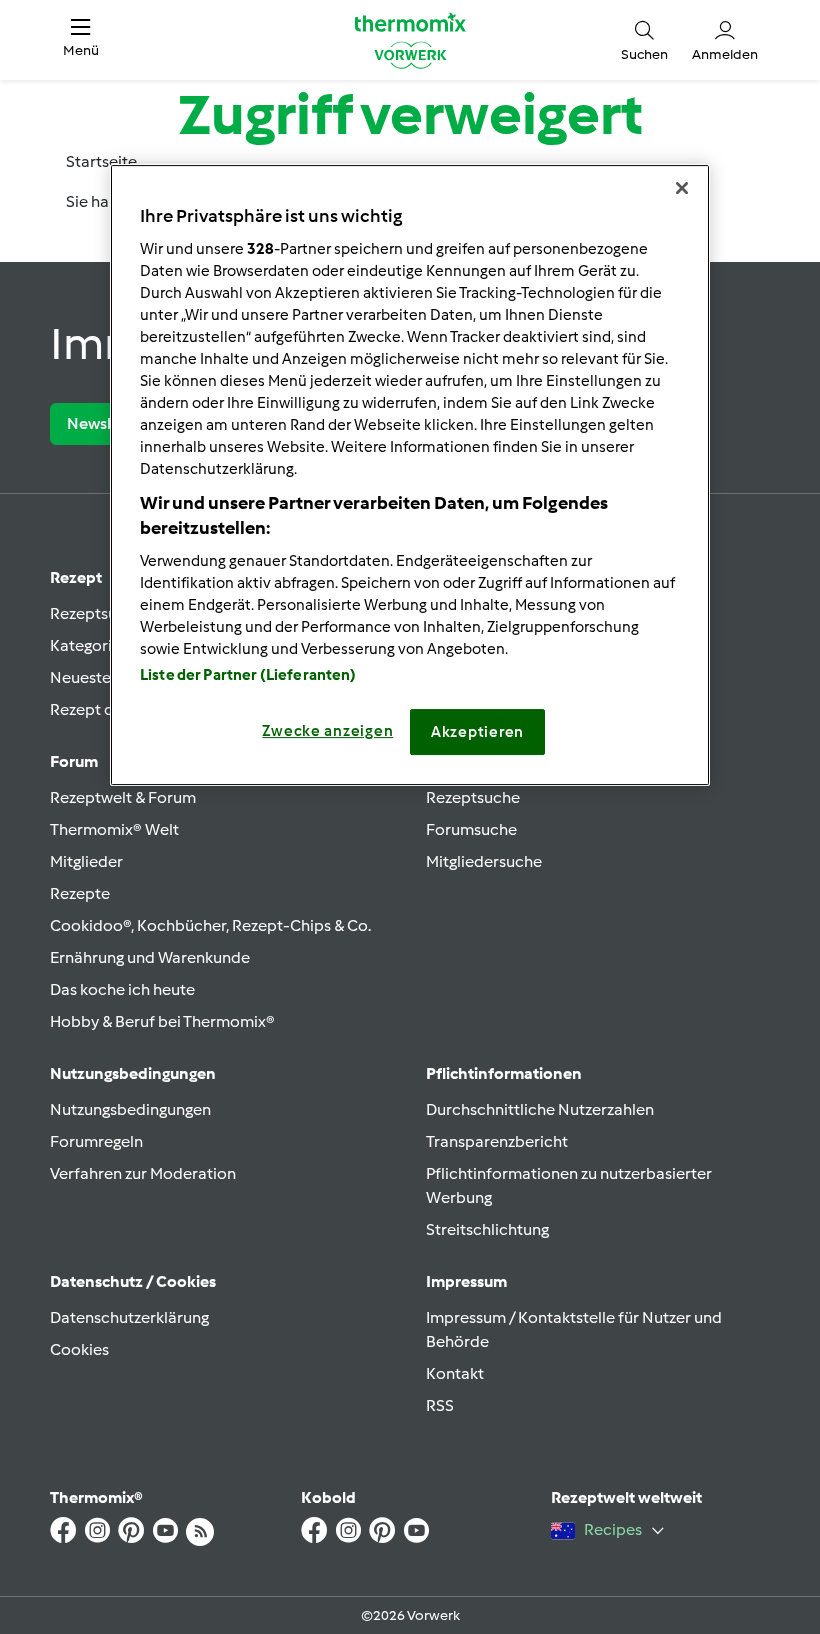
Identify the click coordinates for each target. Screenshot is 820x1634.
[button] (81, 40)
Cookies (79, 1349)
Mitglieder (86, 861)
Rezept (76, 577)
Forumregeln (96, 1141)
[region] (410, 475)
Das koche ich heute (122, 989)
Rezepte (80, 893)
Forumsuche (471, 829)
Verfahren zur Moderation (143, 1173)
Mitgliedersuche (484, 861)
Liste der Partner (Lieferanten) (248, 675)
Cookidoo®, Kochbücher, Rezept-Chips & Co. (210, 925)
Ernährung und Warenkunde (150, 957)
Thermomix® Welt (114, 829)
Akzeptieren (477, 732)
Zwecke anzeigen (327, 731)
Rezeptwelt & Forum (123, 797)
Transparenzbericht (497, 1141)
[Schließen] (682, 188)
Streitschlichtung (487, 1229)
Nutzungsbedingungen (130, 1109)
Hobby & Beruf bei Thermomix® (162, 1021)
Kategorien (90, 645)
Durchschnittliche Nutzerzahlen (540, 1109)
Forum (74, 761)
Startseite (101, 161)
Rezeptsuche (97, 613)
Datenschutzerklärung (129, 1317)
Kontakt (455, 1373)
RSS (440, 1405)
